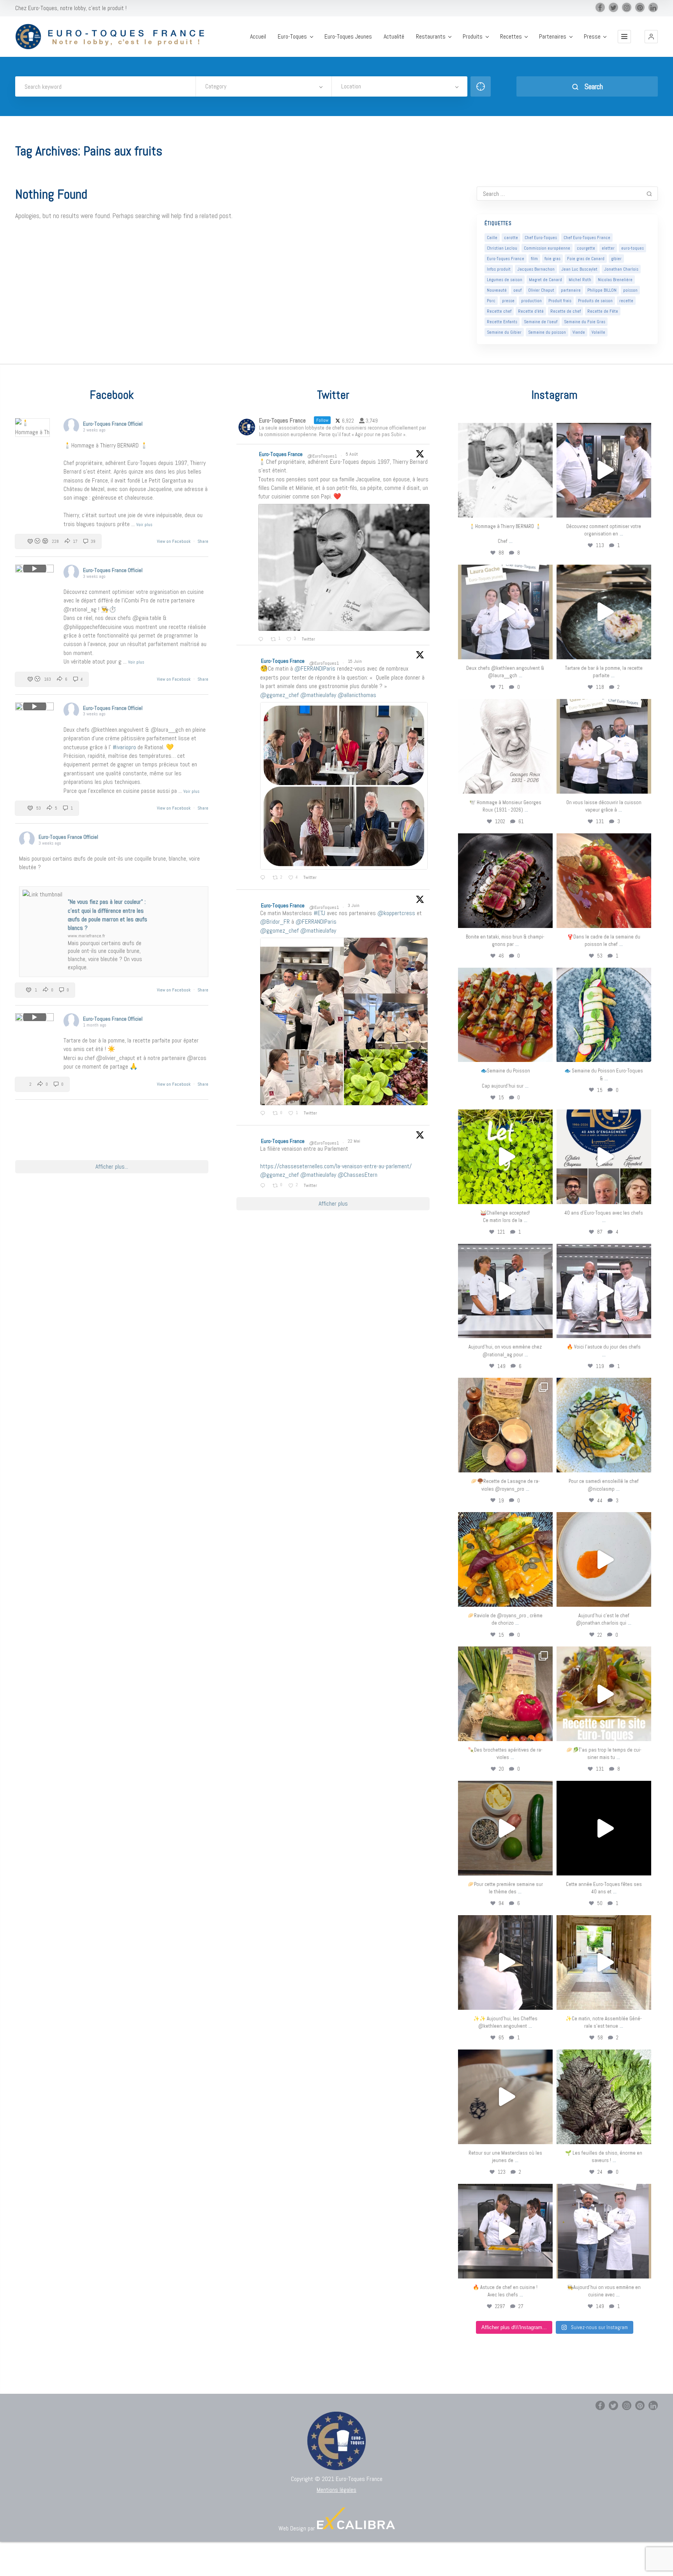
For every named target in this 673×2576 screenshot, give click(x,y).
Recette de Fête (603, 311)
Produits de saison (595, 301)
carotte (511, 238)
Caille (492, 238)
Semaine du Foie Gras (585, 322)
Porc (491, 301)
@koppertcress (396, 913)
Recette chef (499, 311)
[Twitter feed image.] (344, 568)
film (534, 259)
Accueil (258, 37)
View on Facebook (174, 541)
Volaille (598, 332)
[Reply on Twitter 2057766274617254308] (264, 1186)
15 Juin (355, 661)
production (531, 301)
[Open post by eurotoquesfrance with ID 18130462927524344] (604, 1015)
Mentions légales (336, 2490)
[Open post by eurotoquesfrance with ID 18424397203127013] (505, 1828)
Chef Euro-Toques (541, 238)
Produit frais (560, 301)
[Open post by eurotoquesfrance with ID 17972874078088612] (604, 612)
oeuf (517, 290)
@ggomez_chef (279, 695)
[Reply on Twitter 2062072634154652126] (264, 1114)
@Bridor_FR (275, 922)
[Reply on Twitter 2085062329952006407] (262, 639)
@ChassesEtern (358, 1175)
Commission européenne (547, 248)
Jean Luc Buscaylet (579, 269)
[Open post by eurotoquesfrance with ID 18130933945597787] (604, 1157)
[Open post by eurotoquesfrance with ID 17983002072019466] (505, 746)
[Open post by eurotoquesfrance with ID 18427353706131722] (505, 881)
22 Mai (355, 1141)
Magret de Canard (545, 280)
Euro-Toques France (506, 259)
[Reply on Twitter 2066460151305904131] (264, 878)
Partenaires (553, 37)
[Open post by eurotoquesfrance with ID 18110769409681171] (604, 1559)
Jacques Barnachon (536, 269)
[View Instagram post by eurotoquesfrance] (545, 508)
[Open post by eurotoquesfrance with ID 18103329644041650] (505, 1015)
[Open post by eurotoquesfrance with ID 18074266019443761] (505, 612)
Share (203, 541)
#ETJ (319, 913)
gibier (616, 259)
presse (508, 301)
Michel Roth (580, 280)
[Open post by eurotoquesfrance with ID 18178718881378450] (505, 2097)
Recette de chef (566, 311)
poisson (630, 290)
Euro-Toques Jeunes (348, 37)
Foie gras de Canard (586, 259)
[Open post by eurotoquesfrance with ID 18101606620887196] (604, 746)
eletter (608, 248)
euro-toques (632, 248)
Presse (592, 37)
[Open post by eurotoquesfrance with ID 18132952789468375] (604, 2231)
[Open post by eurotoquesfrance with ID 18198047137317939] (604, 881)
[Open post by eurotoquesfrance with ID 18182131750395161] (505, 1157)
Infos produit (499, 269)
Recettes (511, 37)
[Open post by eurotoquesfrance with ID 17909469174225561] (505, 1291)
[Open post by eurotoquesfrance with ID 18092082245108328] (505, 470)
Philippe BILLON (602, 290)
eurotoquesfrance (505, 430)
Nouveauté (497, 290)
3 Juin (354, 905)
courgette (586, 248)
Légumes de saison (505, 280)
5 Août (352, 454)
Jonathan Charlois (621, 269)
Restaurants (431, 37)
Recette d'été (531, 311)
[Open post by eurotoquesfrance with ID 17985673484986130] (604, 1694)
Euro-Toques (292, 37)
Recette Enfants (502, 322)
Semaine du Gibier (504, 332)
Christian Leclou (502, 248)
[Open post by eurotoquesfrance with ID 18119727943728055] (604, 1962)
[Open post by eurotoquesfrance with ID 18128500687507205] (505, 1962)
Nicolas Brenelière (615, 280)
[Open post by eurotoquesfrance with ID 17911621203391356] (505, 1425)
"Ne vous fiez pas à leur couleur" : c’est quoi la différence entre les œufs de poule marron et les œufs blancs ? (107, 915)
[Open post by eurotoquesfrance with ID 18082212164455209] (604, 1425)
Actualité (394, 37)
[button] (651, 37)
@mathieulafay (318, 695)
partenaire (571, 290)
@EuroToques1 (322, 456)
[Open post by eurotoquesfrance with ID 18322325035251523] (604, 1291)
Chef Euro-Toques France (587, 238)
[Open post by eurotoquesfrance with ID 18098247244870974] (505, 1694)
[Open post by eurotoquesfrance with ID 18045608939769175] (604, 1828)
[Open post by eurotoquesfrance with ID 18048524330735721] (505, 1559)
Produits (473, 37)
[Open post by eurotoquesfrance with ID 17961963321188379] (604, 470)
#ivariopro (124, 747)
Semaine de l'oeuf (541, 322)
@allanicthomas (357, 695)
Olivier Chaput (541, 290)
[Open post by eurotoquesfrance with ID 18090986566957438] (505, 2231)
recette (626, 301)
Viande (579, 332)
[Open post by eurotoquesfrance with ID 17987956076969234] (604, 2097)
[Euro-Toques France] (114, 37)
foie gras (552, 259)
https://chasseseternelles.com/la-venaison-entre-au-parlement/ (336, 1166)
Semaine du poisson (547, 332)
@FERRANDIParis (315, 668)
